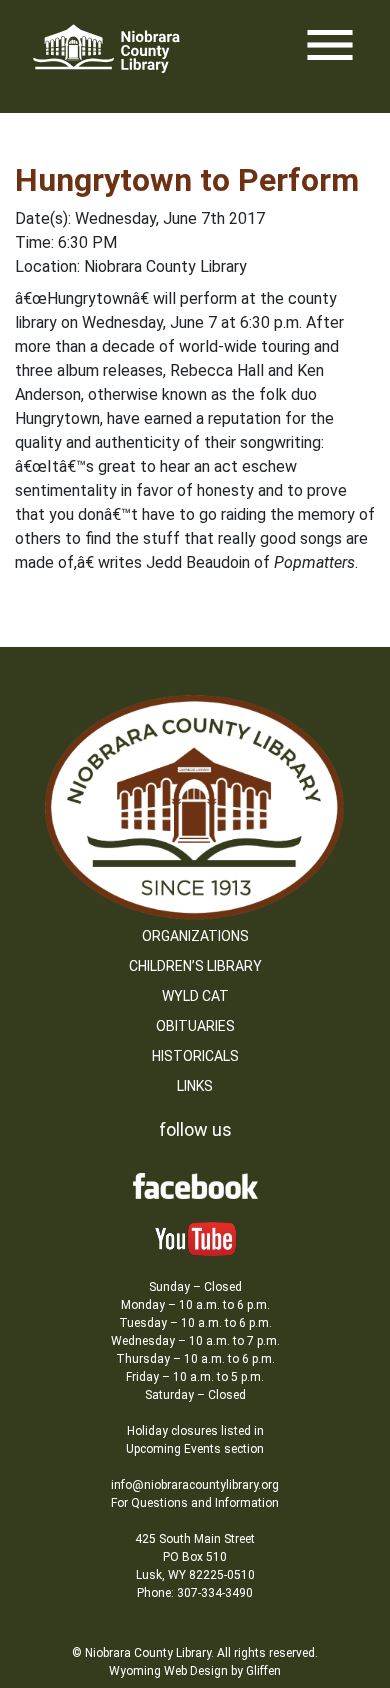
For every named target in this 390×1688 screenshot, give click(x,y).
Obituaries (195, 1026)
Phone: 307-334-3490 (195, 1593)
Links (195, 1086)
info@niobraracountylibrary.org (195, 1485)
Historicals (195, 1056)
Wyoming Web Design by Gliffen (195, 1671)
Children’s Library (195, 966)
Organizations (195, 936)
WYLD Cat (195, 996)
